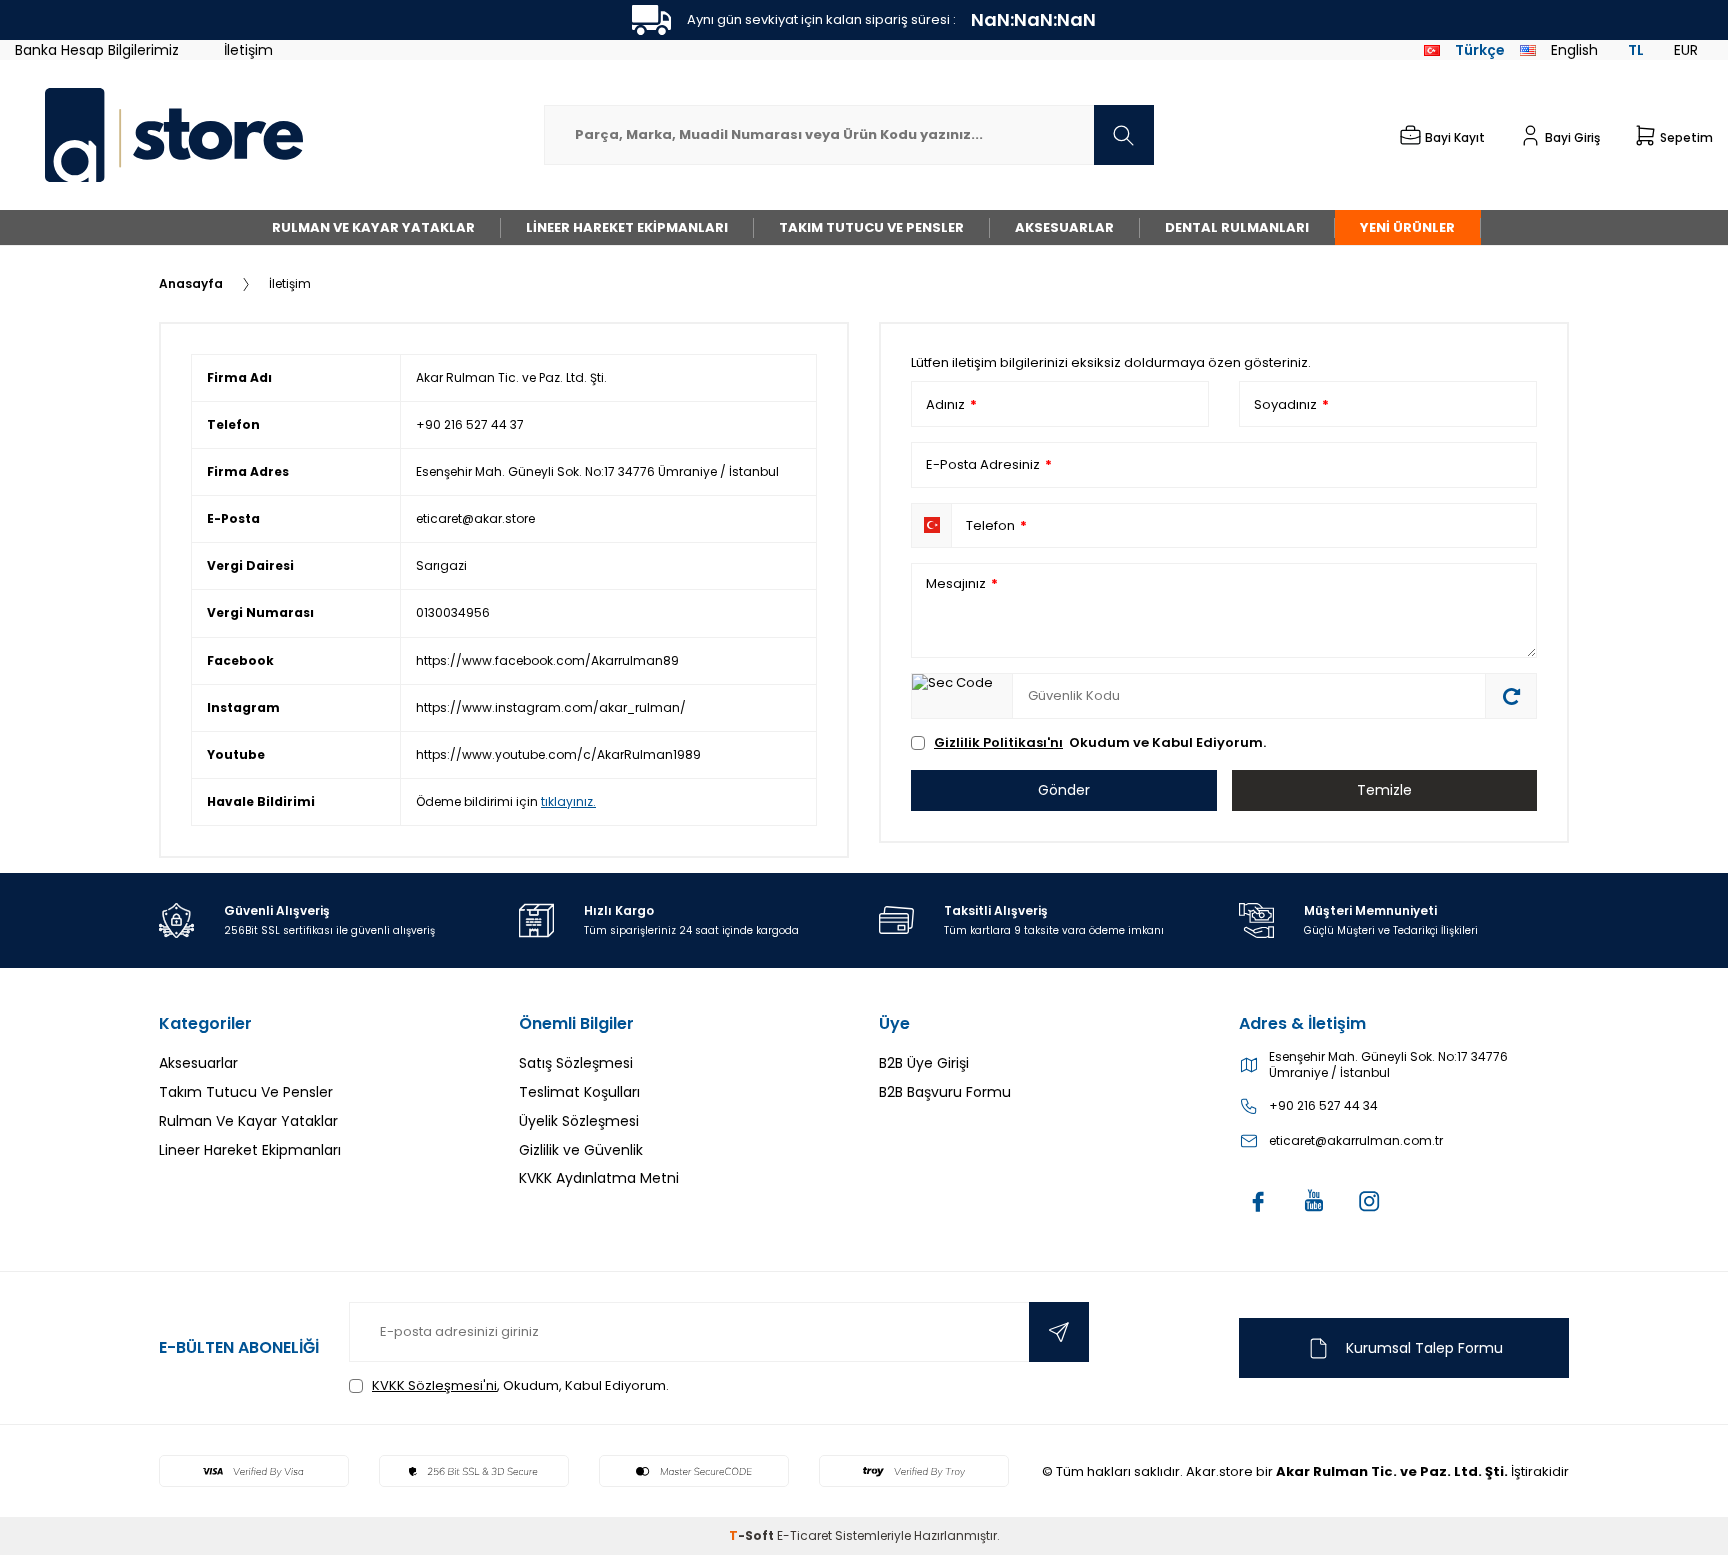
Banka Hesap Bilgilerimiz (97, 50)
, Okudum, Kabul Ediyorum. (520, 1385)
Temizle (1384, 790)
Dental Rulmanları (1237, 227)
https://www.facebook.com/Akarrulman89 (547, 660)
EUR (1686, 50)
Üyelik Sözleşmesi (579, 1121)
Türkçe (1480, 50)
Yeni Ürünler (1407, 227)
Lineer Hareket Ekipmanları (627, 227)
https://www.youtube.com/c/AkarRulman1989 (558, 754)
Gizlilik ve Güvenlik (581, 1150)
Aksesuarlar (1064, 227)
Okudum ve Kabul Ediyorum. (1100, 742)
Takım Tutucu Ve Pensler (871, 227)
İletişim (248, 50)
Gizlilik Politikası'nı (998, 742)
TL (1636, 50)
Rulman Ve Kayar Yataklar (373, 227)
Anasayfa (191, 284)
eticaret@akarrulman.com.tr (1356, 1141)
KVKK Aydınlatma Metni (599, 1178)
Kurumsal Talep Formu (1424, 1348)
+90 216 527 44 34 (1323, 1106)
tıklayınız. (568, 801)
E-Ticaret (804, 1535)
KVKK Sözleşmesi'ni (434, 1385)
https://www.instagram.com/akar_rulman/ (551, 707)
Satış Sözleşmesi (576, 1063)
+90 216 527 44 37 (470, 424)
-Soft (753, 1535)
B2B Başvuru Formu (945, 1092)
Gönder (1064, 790)
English (1574, 50)
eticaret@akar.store (475, 518)
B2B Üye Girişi (924, 1063)
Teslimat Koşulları (579, 1092)
